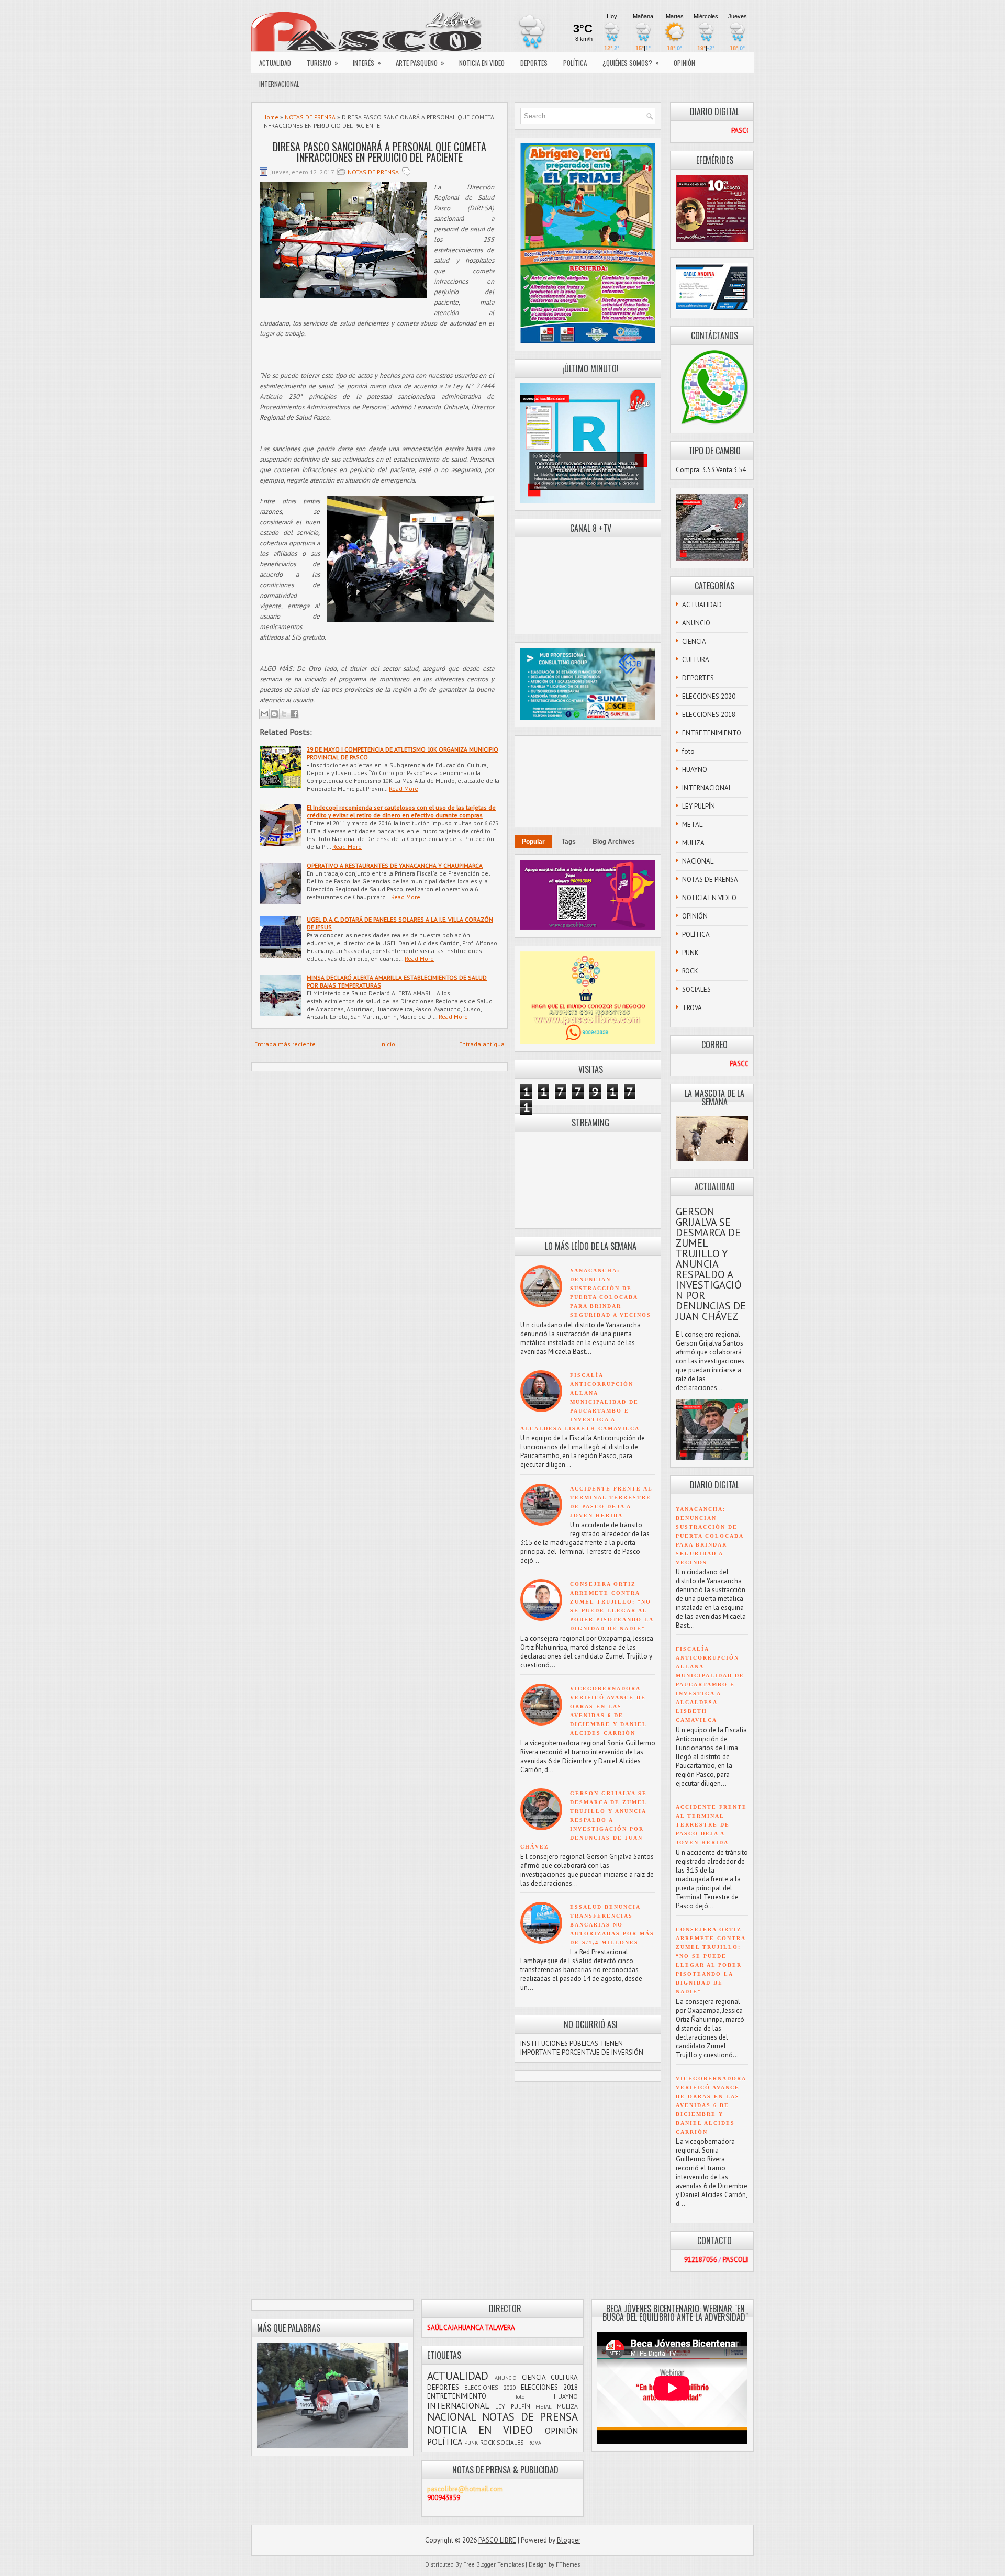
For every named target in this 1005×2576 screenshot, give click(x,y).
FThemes (568, 2564)
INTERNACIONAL (279, 84)
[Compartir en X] (284, 714)
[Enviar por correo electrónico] (264, 714)
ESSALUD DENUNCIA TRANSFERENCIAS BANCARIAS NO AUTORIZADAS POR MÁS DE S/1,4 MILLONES (612, 1925)
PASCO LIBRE (497, 2540)
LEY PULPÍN (699, 806)
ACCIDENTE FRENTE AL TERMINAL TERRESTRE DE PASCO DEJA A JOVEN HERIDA (711, 1825)
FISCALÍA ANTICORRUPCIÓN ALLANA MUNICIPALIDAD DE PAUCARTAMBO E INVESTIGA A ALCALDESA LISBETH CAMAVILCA (580, 1402)
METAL (692, 825)
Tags (569, 842)
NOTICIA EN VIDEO (482, 63)
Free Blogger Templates (494, 2564)
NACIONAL (698, 861)
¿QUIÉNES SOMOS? (631, 63)
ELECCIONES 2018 (709, 715)
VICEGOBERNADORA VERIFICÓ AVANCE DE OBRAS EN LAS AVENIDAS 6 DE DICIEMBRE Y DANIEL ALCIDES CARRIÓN (711, 2105)
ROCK (690, 971)
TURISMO (322, 63)
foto (688, 751)
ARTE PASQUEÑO (420, 63)
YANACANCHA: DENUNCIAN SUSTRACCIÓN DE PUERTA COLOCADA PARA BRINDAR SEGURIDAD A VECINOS (710, 1536)
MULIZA (693, 843)
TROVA (692, 1008)
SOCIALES (696, 989)
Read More (404, 788)
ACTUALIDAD (275, 63)
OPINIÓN (684, 63)
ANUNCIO (696, 623)
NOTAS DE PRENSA (310, 117)
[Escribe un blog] (274, 714)
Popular (533, 842)
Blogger (569, 2540)
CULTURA (696, 660)
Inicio (388, 1044)
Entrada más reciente (285, 1044)
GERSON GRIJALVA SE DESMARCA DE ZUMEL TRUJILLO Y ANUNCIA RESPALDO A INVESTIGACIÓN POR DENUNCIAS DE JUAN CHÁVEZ (584, 1820)
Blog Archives (614, 842)
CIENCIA (694, 641)
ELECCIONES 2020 (709, 696)
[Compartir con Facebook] (294, 714)
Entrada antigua (482, 1044)
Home (270, 117)
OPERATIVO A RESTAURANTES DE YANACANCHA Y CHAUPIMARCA (395, 865)
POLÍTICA (575, 63)
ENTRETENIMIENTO (712, 733)
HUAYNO (695, 770)
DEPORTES (534, 63)
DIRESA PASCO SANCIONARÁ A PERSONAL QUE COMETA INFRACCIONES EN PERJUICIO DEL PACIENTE (379, 152)
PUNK (690, 953)
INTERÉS (367, 63)
